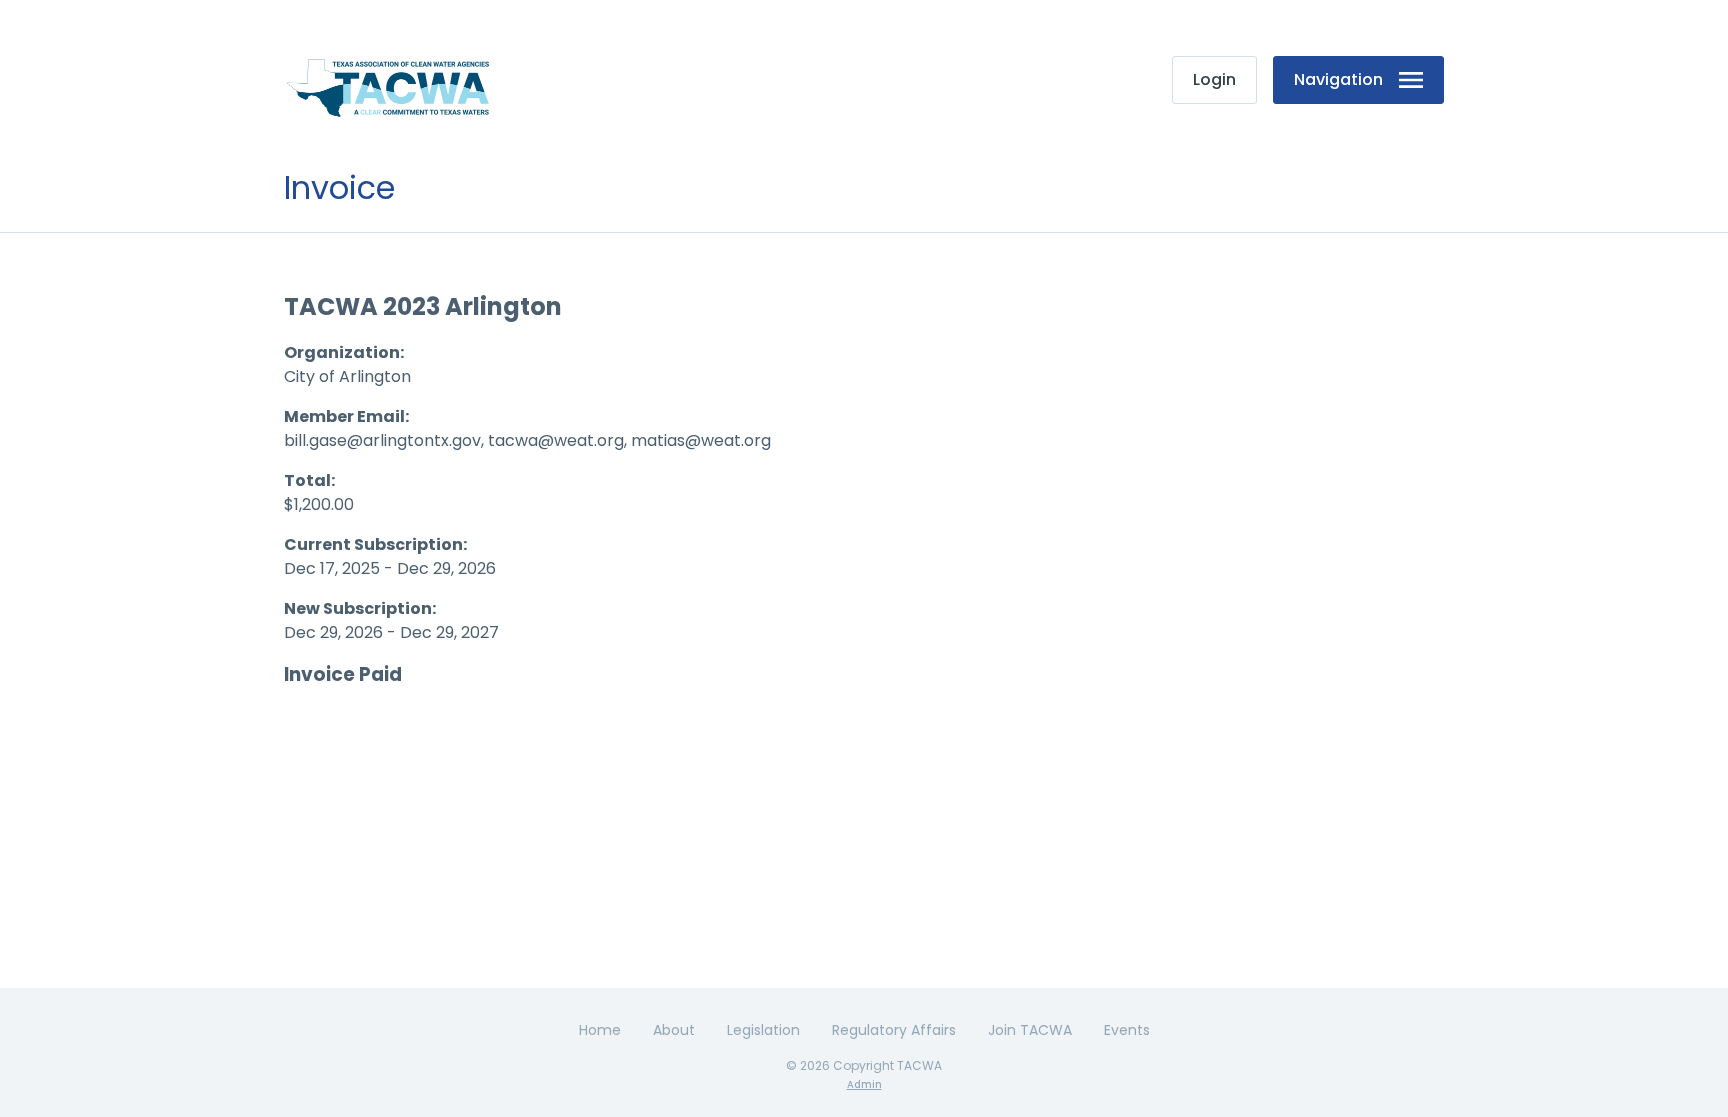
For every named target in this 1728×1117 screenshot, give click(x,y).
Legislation (763, 1030)
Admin (864, 1084)
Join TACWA (1030, 1030)
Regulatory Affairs (894, 1030)
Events (1127, 1030)
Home (600, 1030)
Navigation (1338, 79)
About (674, 1030)
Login (1214, 79)
